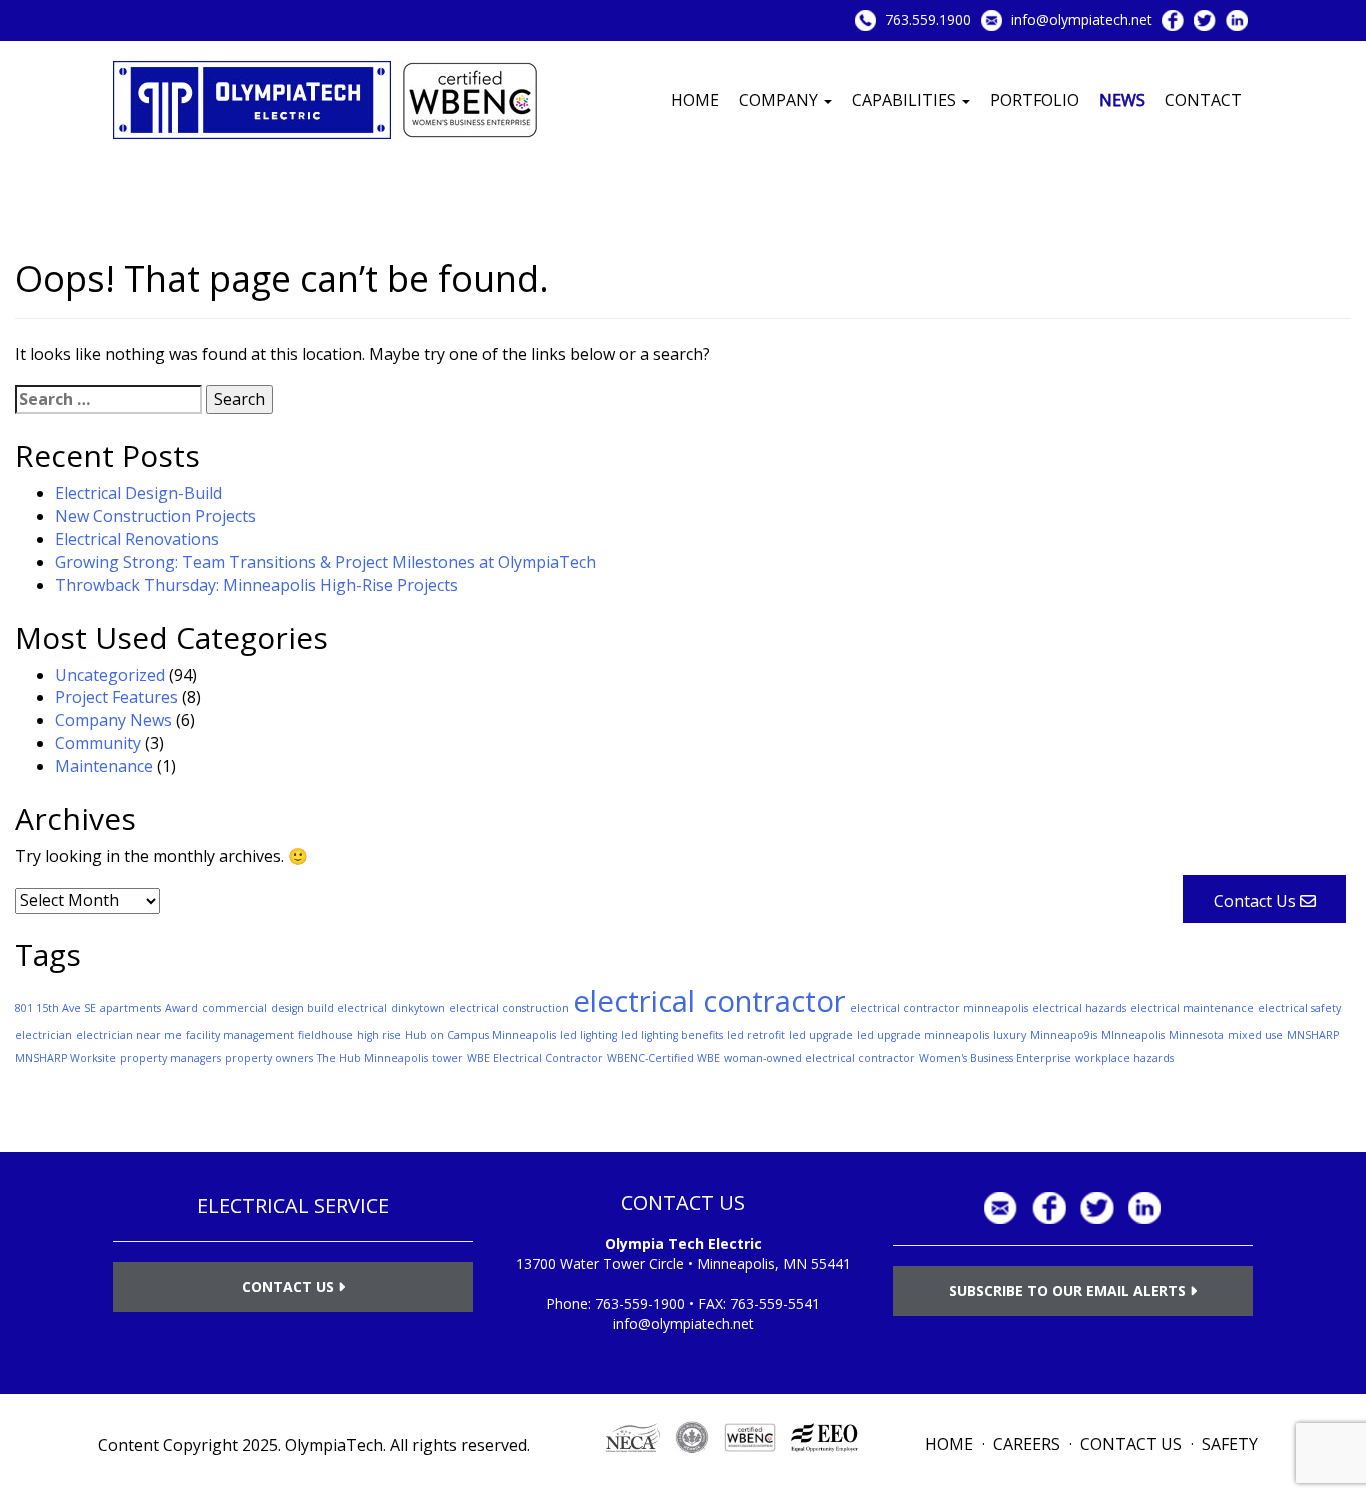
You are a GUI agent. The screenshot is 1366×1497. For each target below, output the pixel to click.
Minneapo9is (1063, 1035)
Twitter (1205, 20)
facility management (240, 1035)
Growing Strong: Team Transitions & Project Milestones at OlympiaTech (325, 562)
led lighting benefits (672, 1035)
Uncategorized (110, 675)
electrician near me (129, 1035)
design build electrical (329, 1008)
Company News (113, 720)
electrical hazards (1079, 1008)
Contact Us (290, 1286)
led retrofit (756, 1035)
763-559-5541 (775, 1303)
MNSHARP (1313, 1035)
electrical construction (509, 1008)
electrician (43, 1035)
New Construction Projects (155, 516)
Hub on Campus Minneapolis (480, 1035)
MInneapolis (1133, 1035)
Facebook (1173, 20)
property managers (170, 1058)
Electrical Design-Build (138, 493)
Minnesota (1196, 1035)
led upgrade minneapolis (923, 1035)
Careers (1026, 1444)
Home (695, 100)
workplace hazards (1124, 1058)
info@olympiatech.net (1081, 19)
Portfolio (1034, 100)
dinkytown (418, 1008)
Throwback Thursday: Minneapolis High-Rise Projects (256, 585)
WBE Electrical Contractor (535, 1058)
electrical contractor (709, 1001)
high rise (379, 1035)
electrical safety (1299, 1008)
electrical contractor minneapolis (939, 1008)
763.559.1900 (928, 19)
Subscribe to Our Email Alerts (1069, 1290)
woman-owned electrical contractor (819, 1058)
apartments (130, 1008)
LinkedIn (1237, 20)
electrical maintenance (1192, 1008)
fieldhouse (325, 1035)
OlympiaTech (334, 1445)
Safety (1230, 1444)
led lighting (588, 1035)
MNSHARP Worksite (65, 1058)
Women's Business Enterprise (995, 1058)
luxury (1009, 1035)
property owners (269, 1058)
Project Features (116, 697)
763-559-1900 (640, 1303)
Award (181, 1008)
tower (447, 1058)
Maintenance (104, 766)
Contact (1203, 100)
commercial (234, 1008)
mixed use (1255, 1035)
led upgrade (821, 1035)
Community (98, 743)
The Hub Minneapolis (372, 1058)
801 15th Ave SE (55, 1008)
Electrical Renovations (137, 539)
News (1122, 100)
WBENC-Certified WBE (663, 1058)
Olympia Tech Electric (683, 1243)
